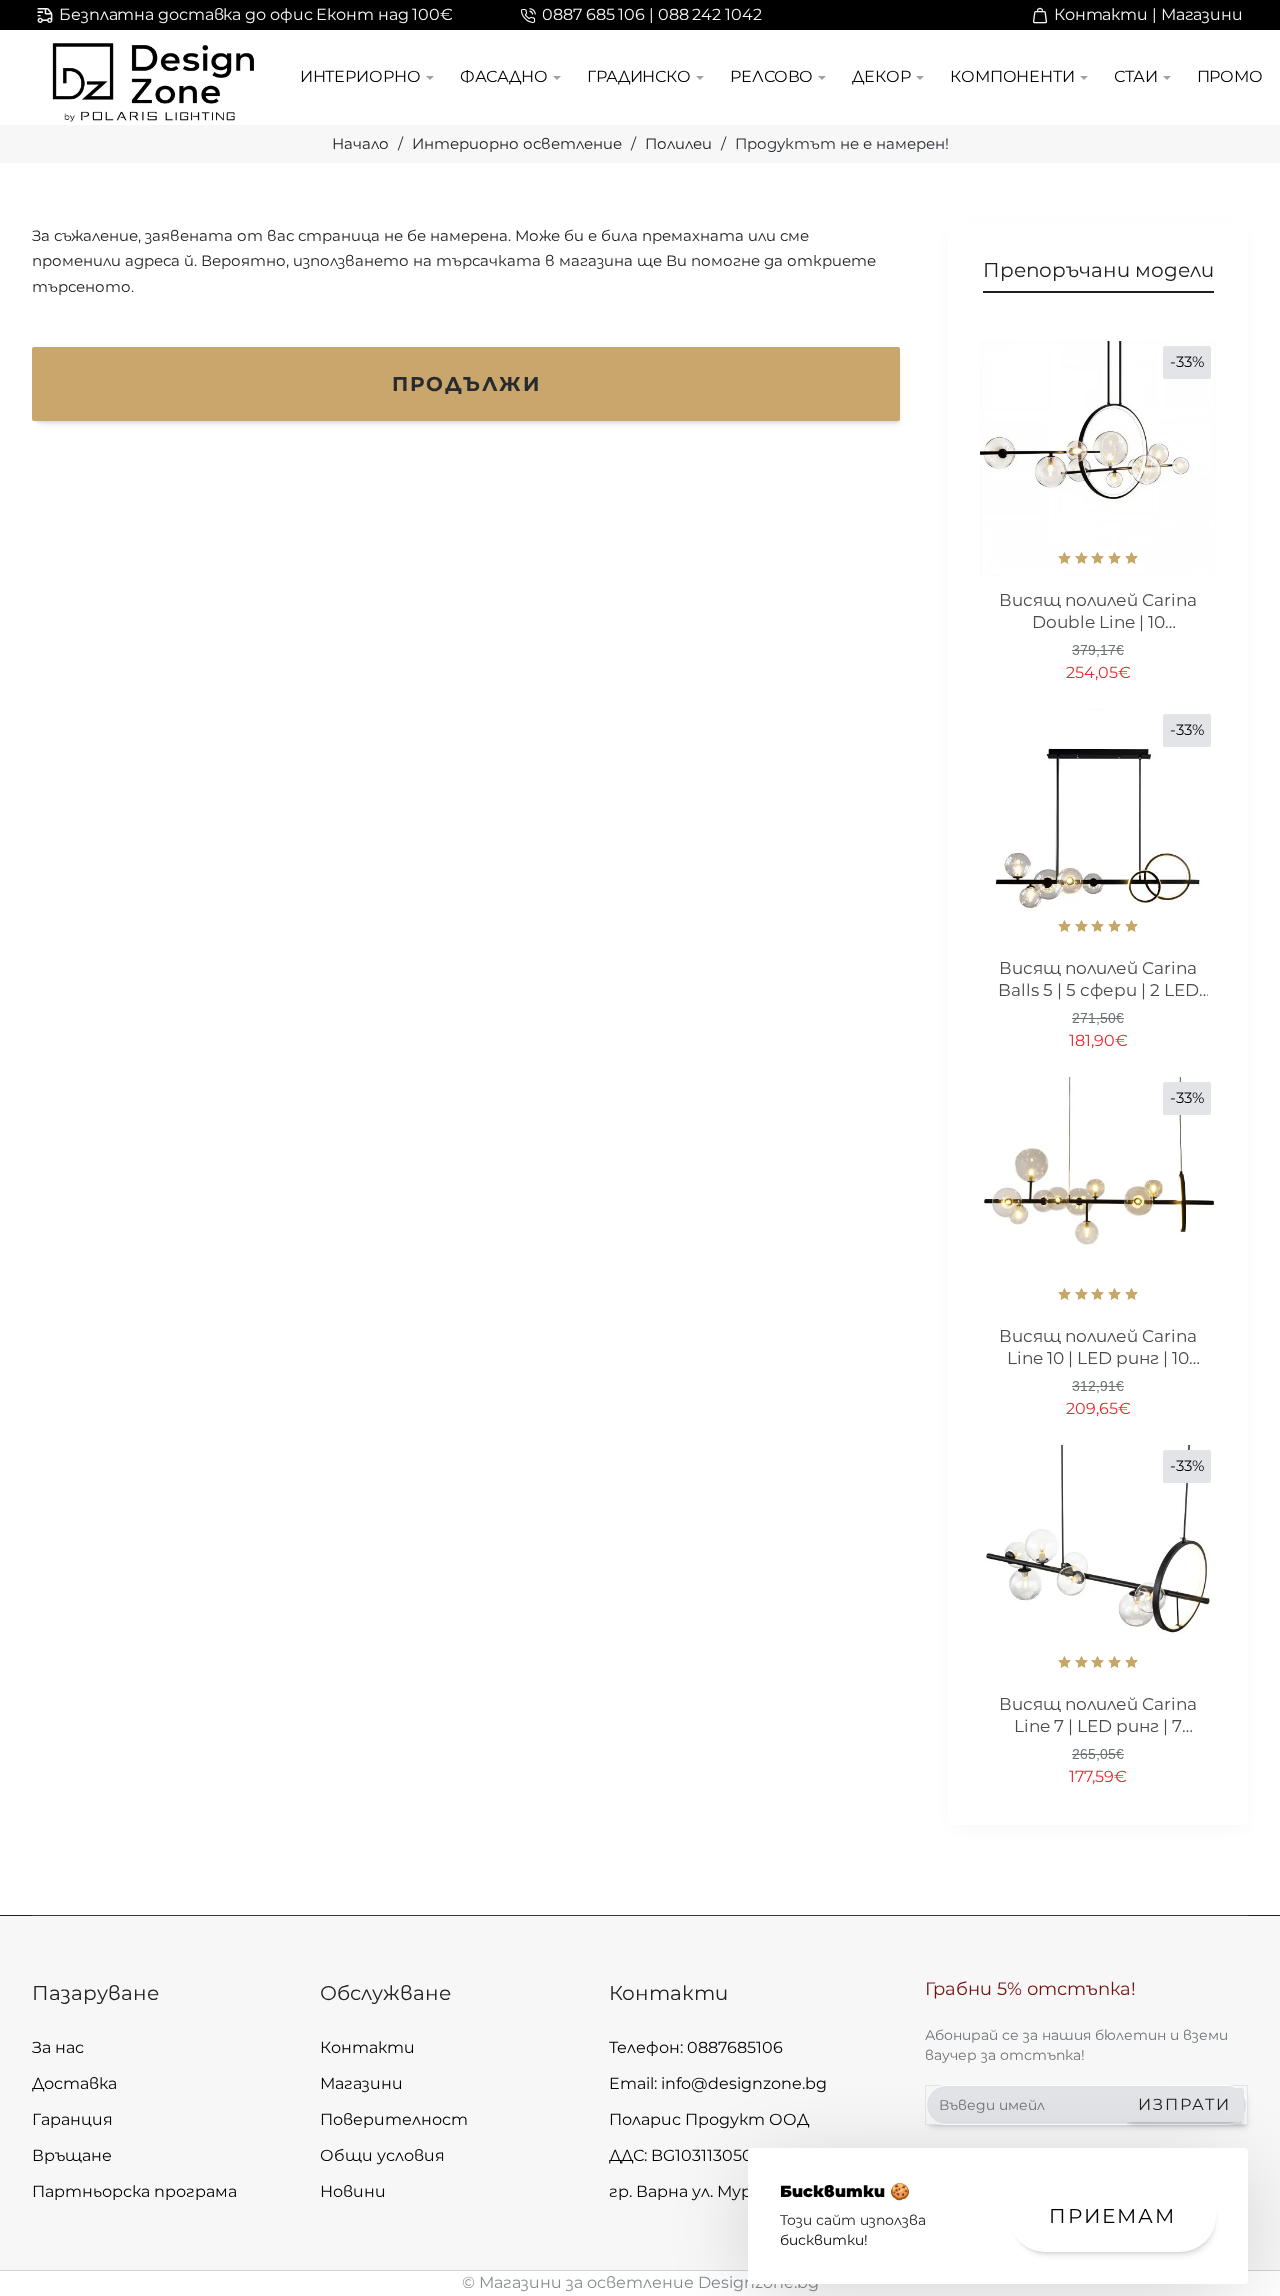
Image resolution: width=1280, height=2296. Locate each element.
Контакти (668, 1993)
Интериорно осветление (517, 143)
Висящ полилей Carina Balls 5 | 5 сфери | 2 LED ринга (1098, 980)
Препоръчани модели (1098, 270)
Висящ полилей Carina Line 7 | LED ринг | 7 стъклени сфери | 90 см (1098, 1716)
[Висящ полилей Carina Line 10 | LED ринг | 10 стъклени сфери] (1098, 1195)
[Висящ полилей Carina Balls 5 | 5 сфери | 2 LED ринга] (1098, 827)
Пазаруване (95, 1993)
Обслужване (385, 1993)
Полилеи (678, 143)
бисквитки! (824, 2240)
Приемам (1112, 2216)
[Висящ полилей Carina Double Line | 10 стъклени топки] (1098, 459)
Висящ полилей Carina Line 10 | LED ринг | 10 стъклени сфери (1098, 1348)
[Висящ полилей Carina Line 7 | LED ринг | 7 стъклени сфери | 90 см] (1098, 1563)
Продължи (466, 384)
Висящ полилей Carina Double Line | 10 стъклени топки (1098, 612)
